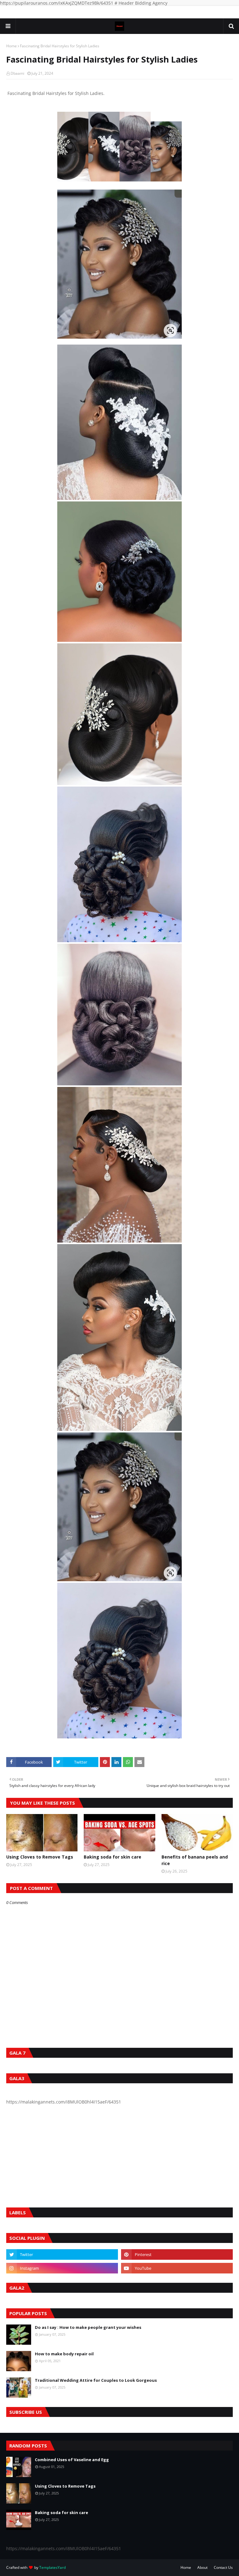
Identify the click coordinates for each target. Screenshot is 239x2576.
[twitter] (62, 2254)
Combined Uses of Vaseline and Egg (72, 2460)
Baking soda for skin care (112, 1857)
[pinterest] (177, 2254)
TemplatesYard (52, 2567)
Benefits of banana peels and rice (195, 1860)
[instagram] (62, 2268)
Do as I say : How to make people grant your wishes (88, 2327)
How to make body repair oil (64, 2354)
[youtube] (177, 2268)
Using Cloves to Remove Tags (40, 1857)
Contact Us (223, 2567)
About (202, 2567)
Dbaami (17, 73)
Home (12, 46)
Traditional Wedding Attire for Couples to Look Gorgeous (96, 2380)
